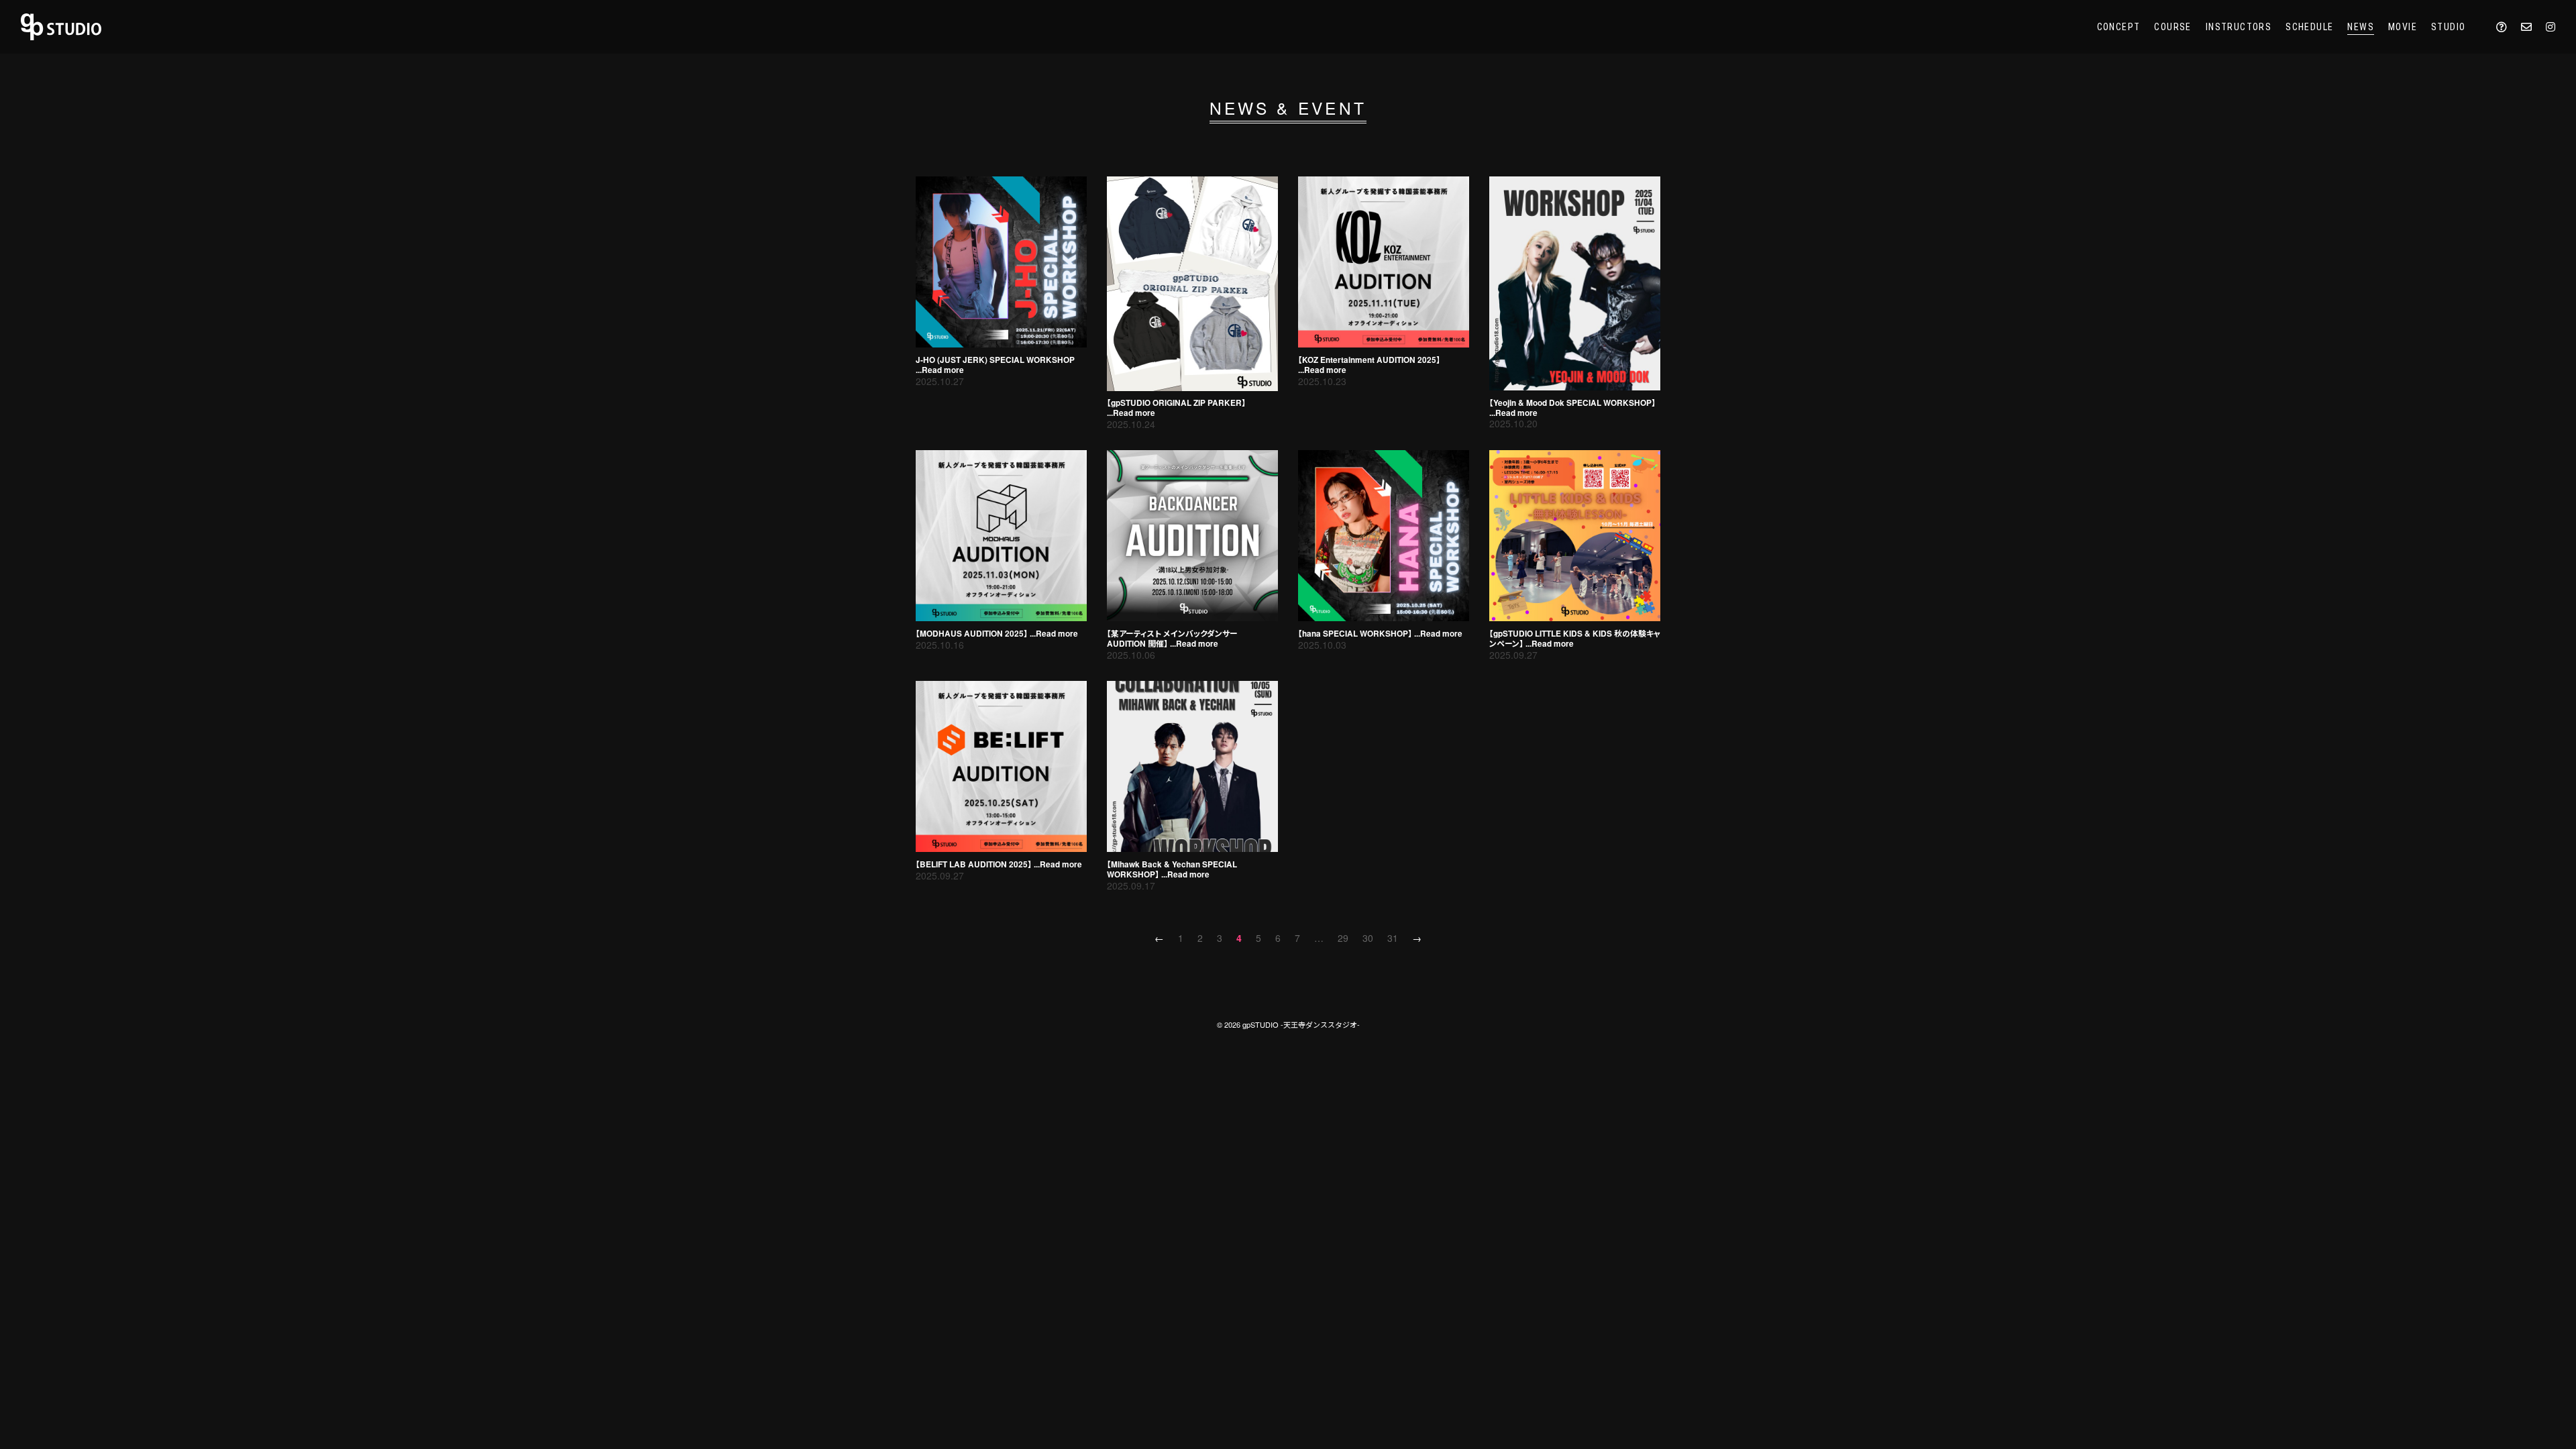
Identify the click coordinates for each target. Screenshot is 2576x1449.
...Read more (940, 371)
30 (1368, 938)
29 (1343, 938)
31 (1393, 938)
